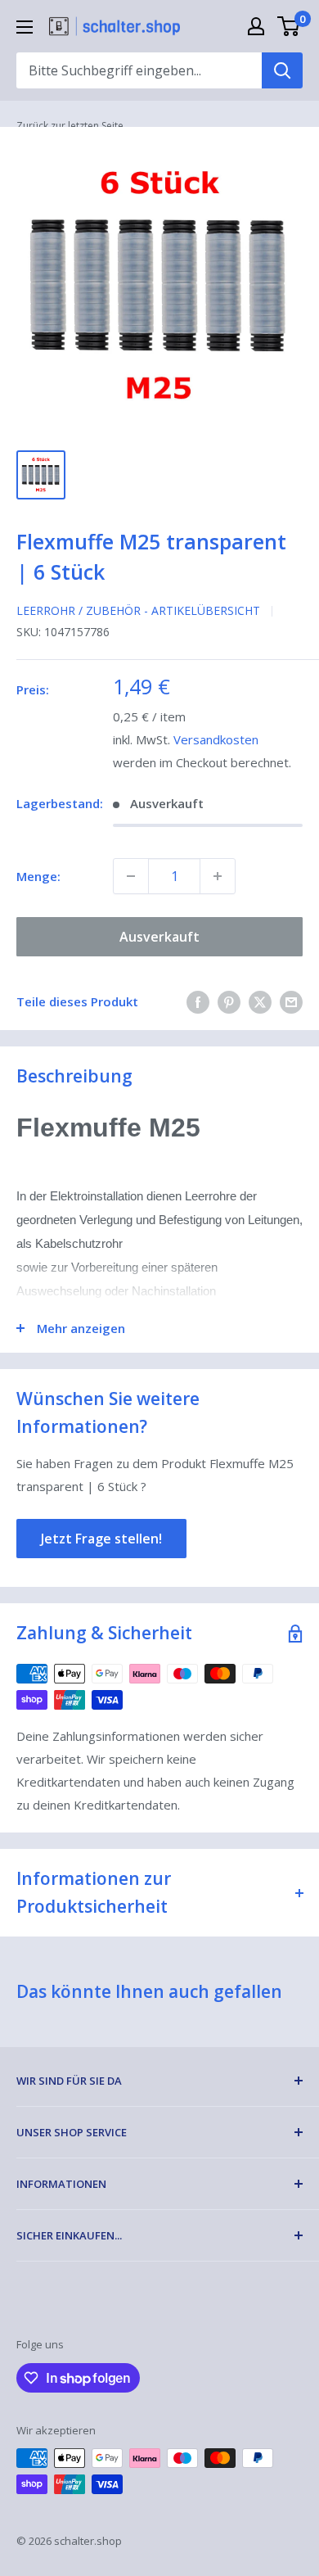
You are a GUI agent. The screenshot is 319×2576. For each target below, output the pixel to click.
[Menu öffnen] (25, 27)
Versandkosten (216, 739)
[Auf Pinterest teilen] (229, 1001)
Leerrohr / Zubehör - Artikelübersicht (138, 610)
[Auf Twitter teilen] (260, 1001)
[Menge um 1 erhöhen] (218, 876)
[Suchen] (282, 70)
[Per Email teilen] (291, 1001)
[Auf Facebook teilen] (198, 1001)
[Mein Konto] (256, 26)
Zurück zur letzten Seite (70, 126)
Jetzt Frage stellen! (101, 1539)
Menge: (38, 876)
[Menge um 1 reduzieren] (131, 876)
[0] (289, 26)
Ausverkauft (159, 937)
